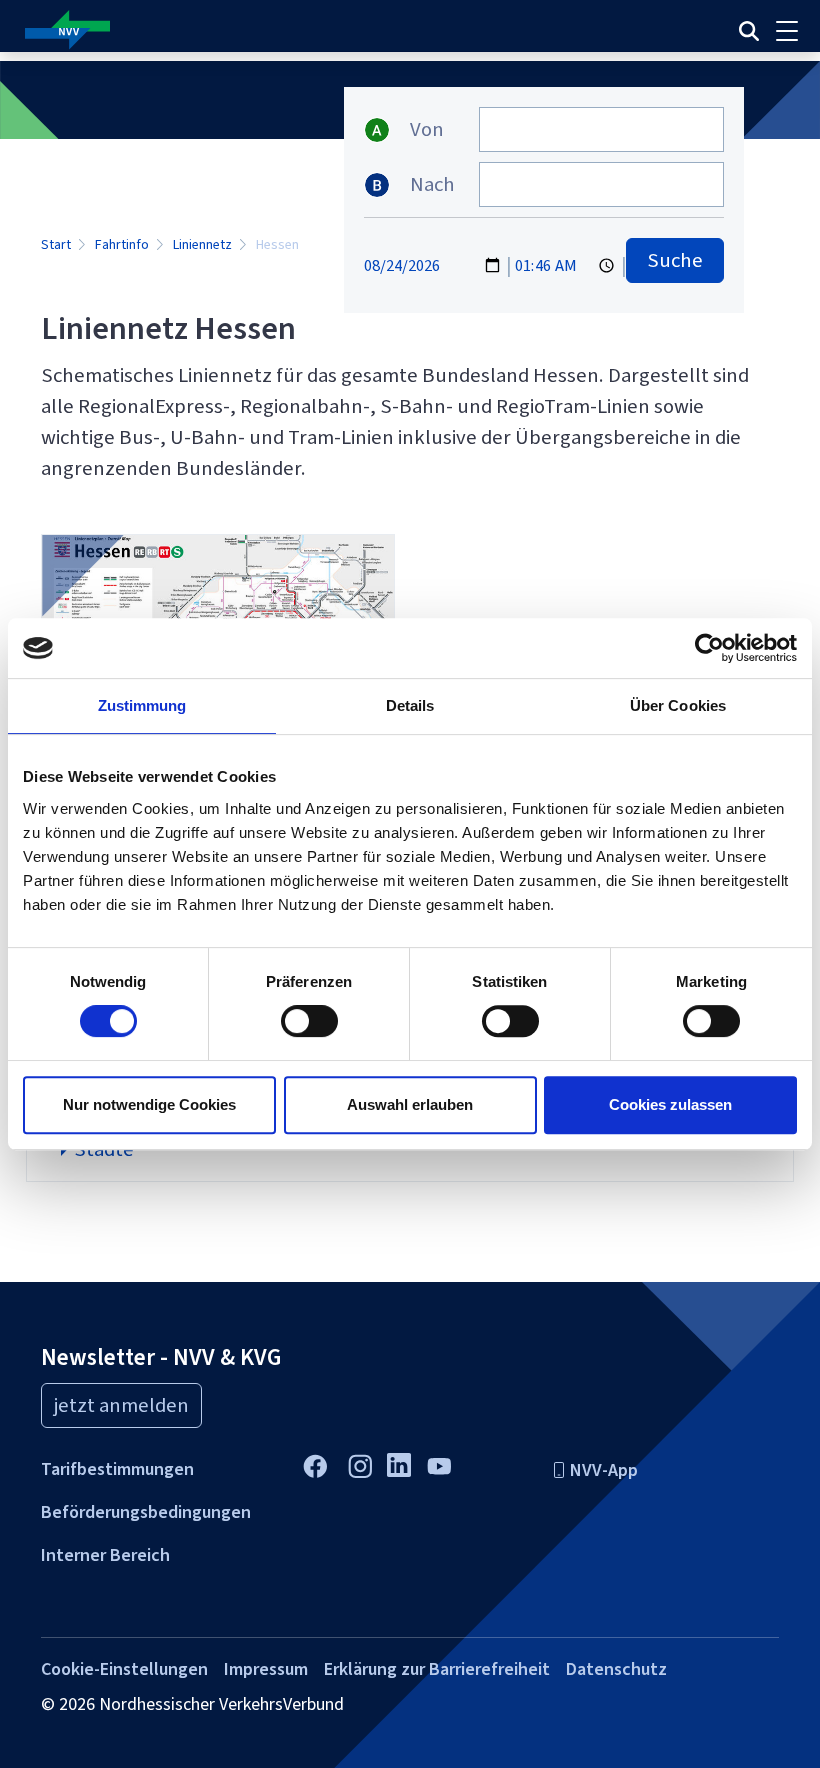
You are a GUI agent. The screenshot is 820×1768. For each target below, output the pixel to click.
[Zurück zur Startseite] (270, 30)
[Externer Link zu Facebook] (314, 1463)
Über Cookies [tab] (678, 705)
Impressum (266, 1669)
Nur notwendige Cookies (149, 1104)
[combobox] (601, 129)
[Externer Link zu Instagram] (359, 1463)
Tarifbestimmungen (117, 1469)
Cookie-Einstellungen (124, 1669)
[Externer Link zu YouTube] (438, 1463)
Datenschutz (616, 1669)
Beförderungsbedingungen (146, 1512)
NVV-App (604, 1470)
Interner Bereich (105, 1555)
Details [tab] (410, 705)
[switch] (309, 1021)
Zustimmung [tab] (142, 705)
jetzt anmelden (121, 1405)
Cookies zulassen (670, 1104)
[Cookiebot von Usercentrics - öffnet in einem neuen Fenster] (709, 648)
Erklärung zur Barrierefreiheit (437, 1669)
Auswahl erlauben (410, 1104)
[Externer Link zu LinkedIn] (399, 1463)
